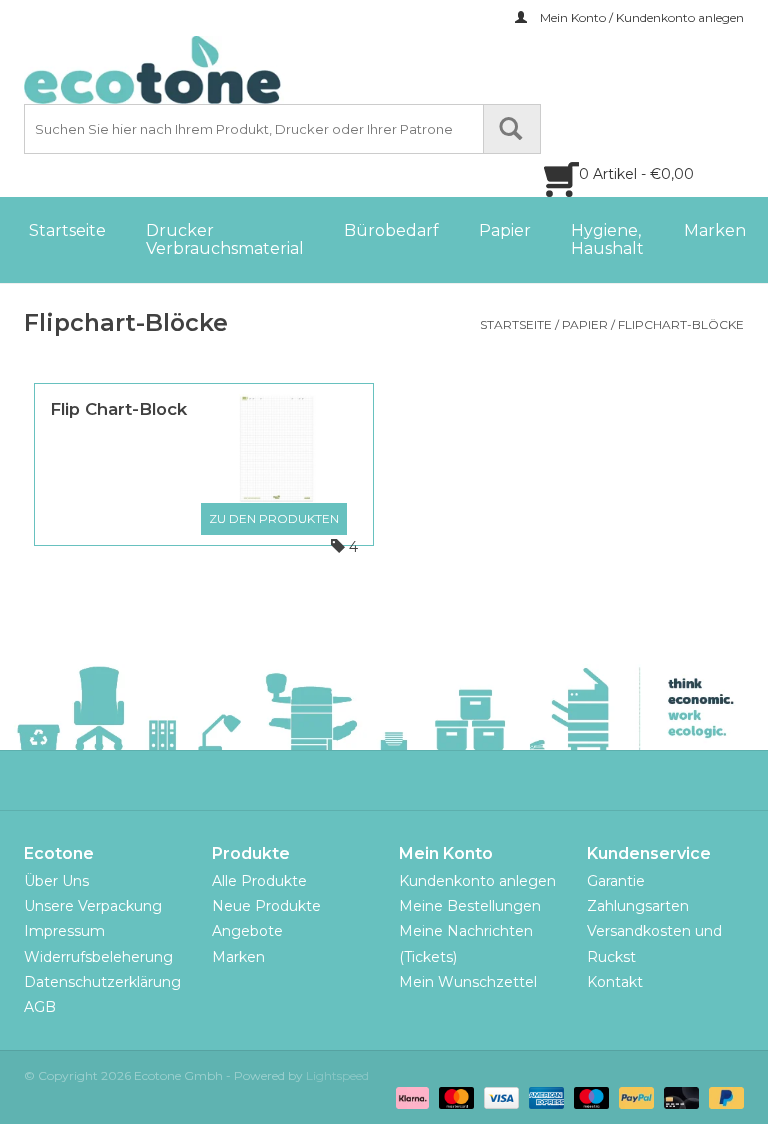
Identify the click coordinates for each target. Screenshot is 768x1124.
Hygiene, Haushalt (607, 239)
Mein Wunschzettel (468, 982)
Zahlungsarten (638, 906)
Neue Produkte (266, 906)
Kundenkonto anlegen (477, 881)
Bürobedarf (391, 230)
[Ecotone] (194, 70)
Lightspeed (337, 1075)
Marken (715, 230)
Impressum (64, 931)
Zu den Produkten (274, 518)
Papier (505, 230)
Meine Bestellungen (470, 906)
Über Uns (56, 881)
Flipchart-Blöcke (681, 324)
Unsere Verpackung (93, 906)
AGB (40, 1007)
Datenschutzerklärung (102, 982)
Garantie (616, 881)
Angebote (247, 931)
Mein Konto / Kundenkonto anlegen (640, 17)
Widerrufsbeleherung (98, 957)
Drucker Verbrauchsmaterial (225, 239)
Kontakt (615, 982)
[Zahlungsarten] (410, 1096)
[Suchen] (512, 129)
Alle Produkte (259, 881)
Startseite (67, 230)
